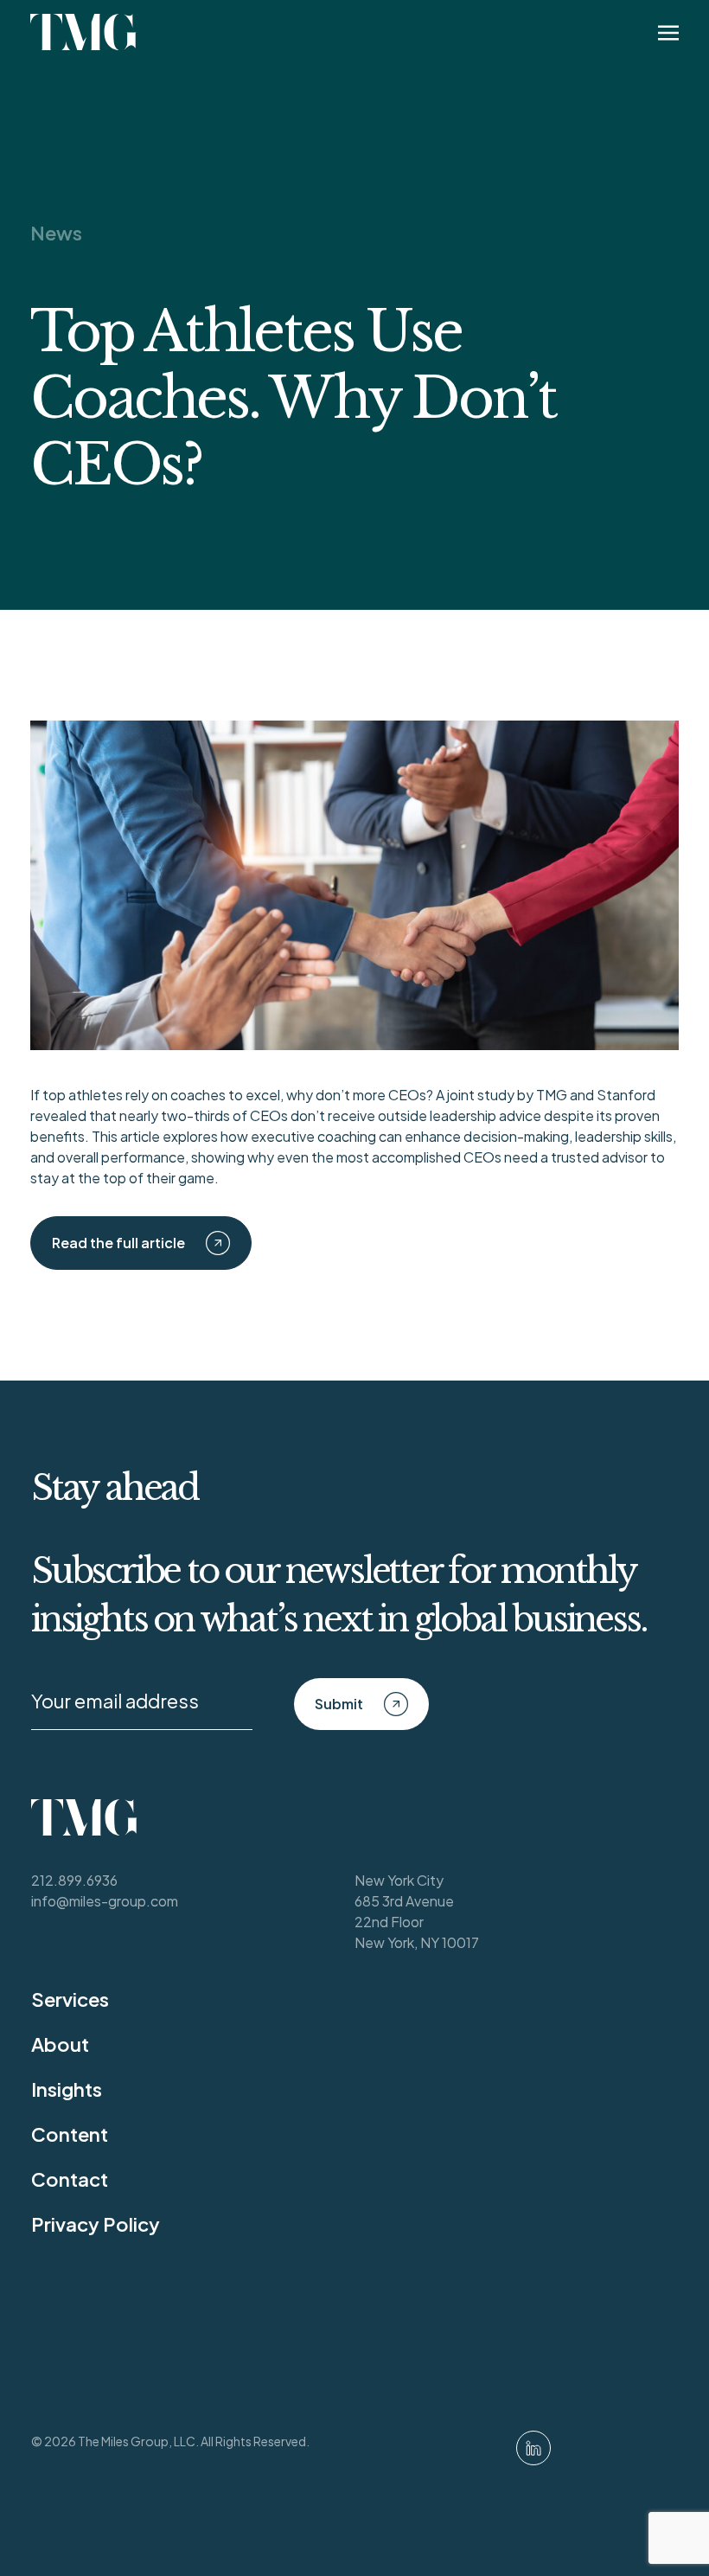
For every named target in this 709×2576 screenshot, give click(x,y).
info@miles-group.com (105, 1901)
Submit (339, 1704)
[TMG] (83, 32)
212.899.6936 (74, 1880)
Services (70, 1999)
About (60, 2044)
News (56, 233)
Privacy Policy (96, 2224)
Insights (67, 2089)
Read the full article (118, 1243)
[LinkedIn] (533, 2448)
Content (70, 2134)
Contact (70, 2179)
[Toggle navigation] (668, 32)
